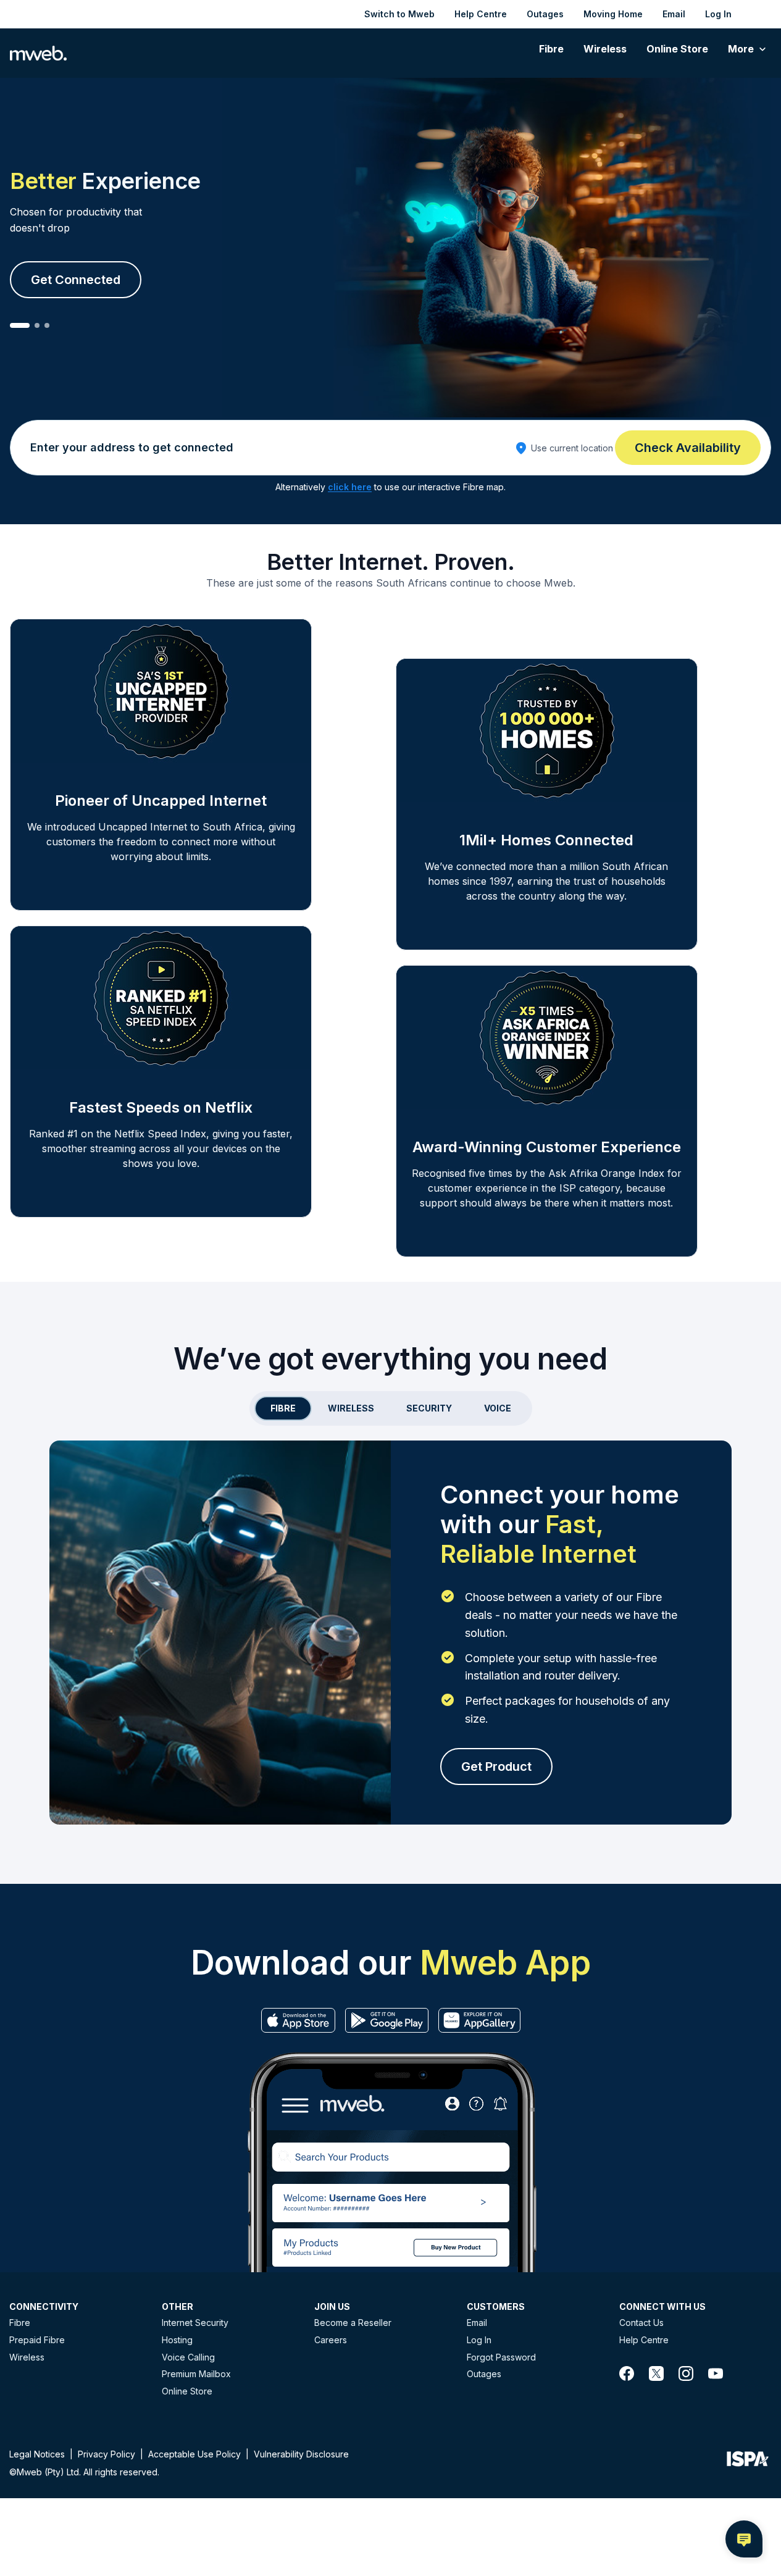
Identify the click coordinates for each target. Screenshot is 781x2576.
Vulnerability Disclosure (301, 2454)
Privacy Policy (106, 2454)
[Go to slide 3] (47, 325)
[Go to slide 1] (20, 325)
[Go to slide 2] (37, 325)
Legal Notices (37, 2454)
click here (350, 487)
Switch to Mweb (399, 14)
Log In (718, 14)
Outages (545, 14)
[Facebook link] (627, 2373)
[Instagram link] (686, 2373)
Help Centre (481, 14)
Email (674, 14)
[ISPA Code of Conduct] (748, 2462)
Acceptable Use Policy (194, 2454)
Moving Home (613, 14)
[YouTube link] (716, 2373)
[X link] (656, 2373)
